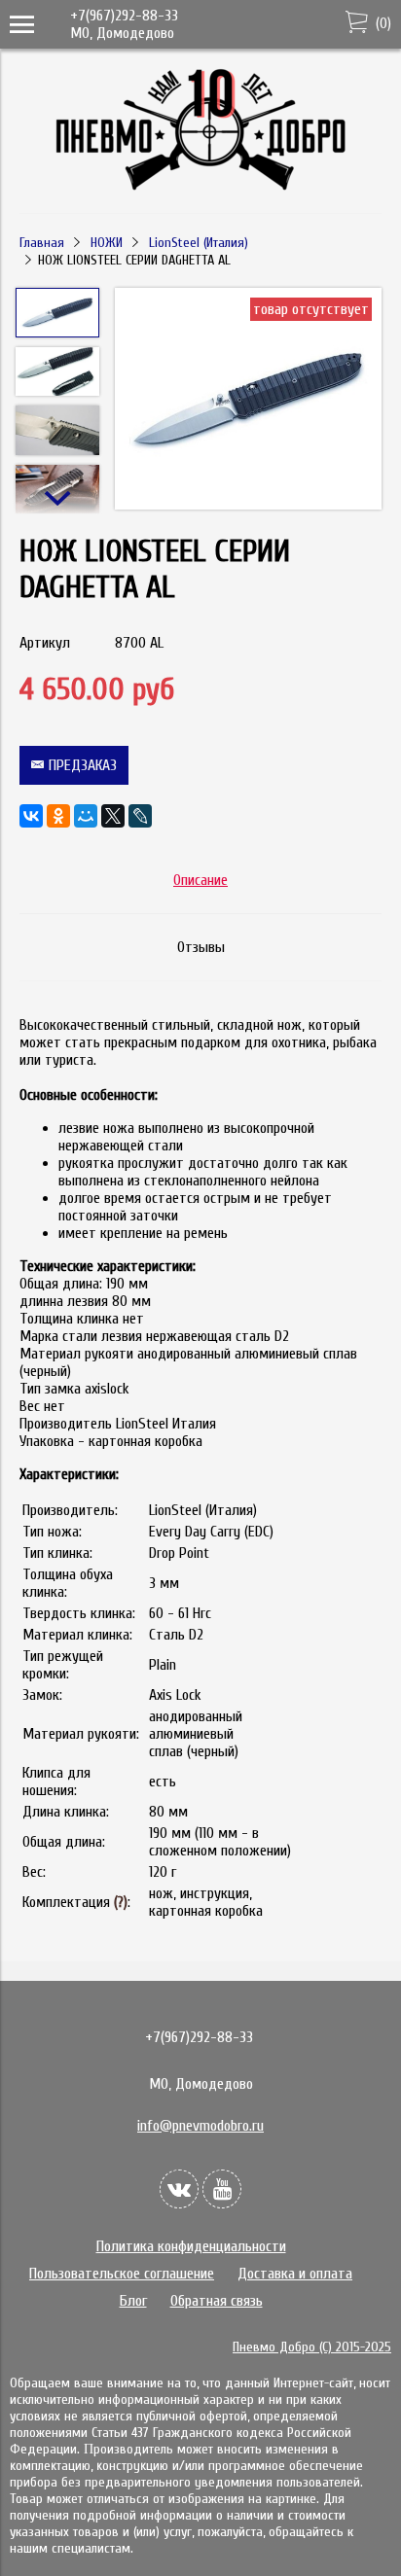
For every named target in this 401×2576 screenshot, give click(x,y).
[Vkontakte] (179, 2189)
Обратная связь (217, 2301)
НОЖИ (107, 243)
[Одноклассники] (58, 816)
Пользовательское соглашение (122, 2274)
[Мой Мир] (86, 816)
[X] (113, 816)
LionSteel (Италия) (199, 243)
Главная (42, 243)
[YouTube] (222, 2189)
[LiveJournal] (140, 816)
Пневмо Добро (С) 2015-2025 (312, 2347)
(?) (121, 1902)
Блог (133, 2301)
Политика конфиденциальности (191, 2246)
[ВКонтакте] (31, 816)
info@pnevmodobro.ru (200, 2126)
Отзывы (201, 947)
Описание (200, 880)
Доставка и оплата (295, 2274)
